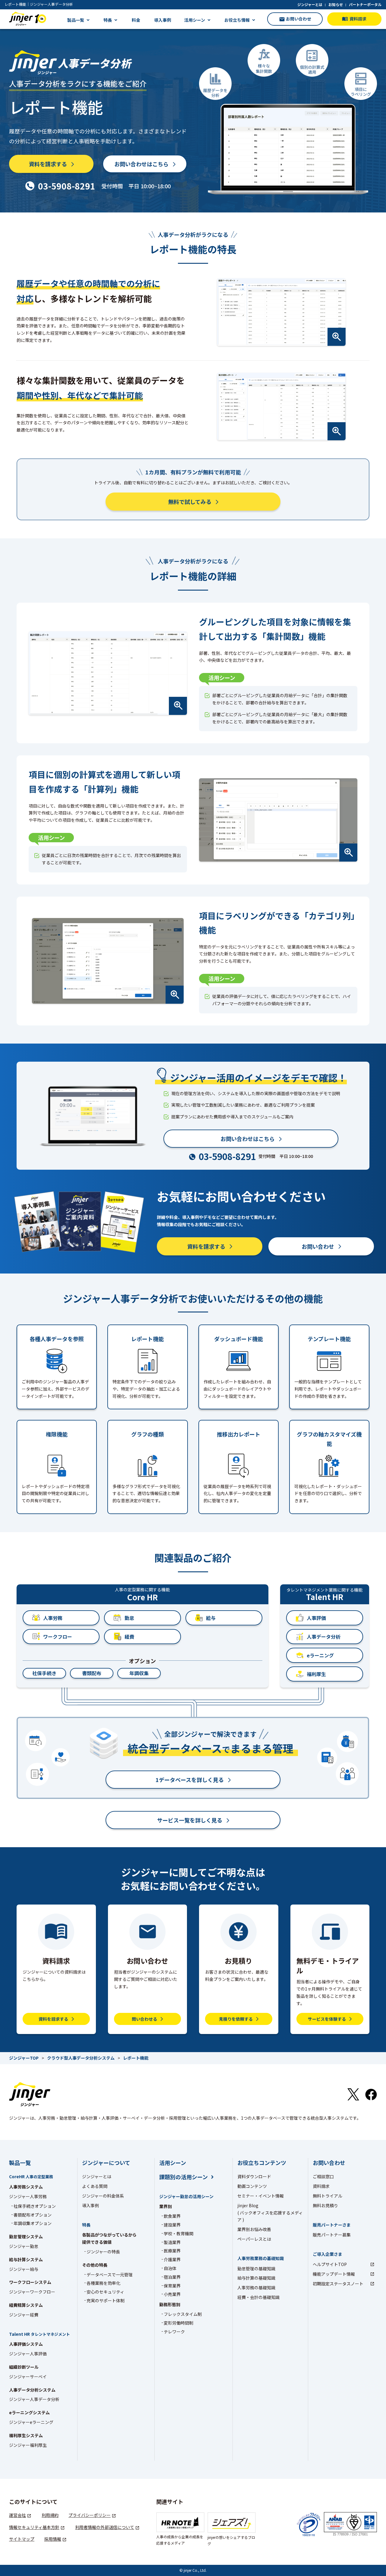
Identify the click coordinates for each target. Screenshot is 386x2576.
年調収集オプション (33, 2223)
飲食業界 (172, 2216)
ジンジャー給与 (24, 2269)
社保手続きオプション (35, 2206)
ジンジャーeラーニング (31, 2422)
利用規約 (50, 2515)
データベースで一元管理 (110, 2275)
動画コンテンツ (252, 2186)
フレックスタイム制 (183, 2314)
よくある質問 (95, 2186)
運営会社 (17, 2515)
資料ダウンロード (254, 2176)
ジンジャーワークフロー (32, 2292)
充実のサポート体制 (106, 2300)
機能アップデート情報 (334, 2274)
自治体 (170, 2268)
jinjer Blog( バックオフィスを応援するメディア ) (270, 2213)
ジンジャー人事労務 (28, 2196)
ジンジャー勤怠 (24, 2246)
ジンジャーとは (310, 4)
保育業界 (172, 2286)
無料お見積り (325, 2205)
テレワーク (174, 2332)
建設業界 (172, 2225)
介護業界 (172, 2259)
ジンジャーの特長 (103, 2252)
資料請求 (321, 2186)
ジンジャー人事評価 (28, 2354)
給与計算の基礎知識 (256, 2278)
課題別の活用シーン (184, 2177)
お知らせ (336, 4)
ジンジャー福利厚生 (28, 2445)
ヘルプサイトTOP (330, 2264)
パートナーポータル (365, 4)
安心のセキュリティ (105, 2292)
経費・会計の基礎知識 (258, 2297)
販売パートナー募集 (332, 2235)
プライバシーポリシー (90, 2515)
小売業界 (172, 2294)
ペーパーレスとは (254, 2239)
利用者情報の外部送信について (105, 2527)
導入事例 (163, 20)
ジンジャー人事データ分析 (34, 2399)
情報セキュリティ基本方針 (34, 2527)
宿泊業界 (172, 2277)
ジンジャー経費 (24, 2315)
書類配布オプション (33, 2215)
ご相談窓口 (323, 2176)
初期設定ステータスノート (338, 2284)
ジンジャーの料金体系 (103, 2196)
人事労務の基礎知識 (256, 2287)
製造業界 (172, 2242)
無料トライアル (327, 2196)
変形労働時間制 (179, 2323)
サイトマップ (22, 2539)
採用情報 (53, 2539)
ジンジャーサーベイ (28, 2377)
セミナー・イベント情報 (261, 2196)
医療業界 (172, 2251)
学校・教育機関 (179, 2233)
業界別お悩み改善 (254, 2229)
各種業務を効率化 (103, 2283)
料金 (136, 20)
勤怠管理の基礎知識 (256, 2268)
